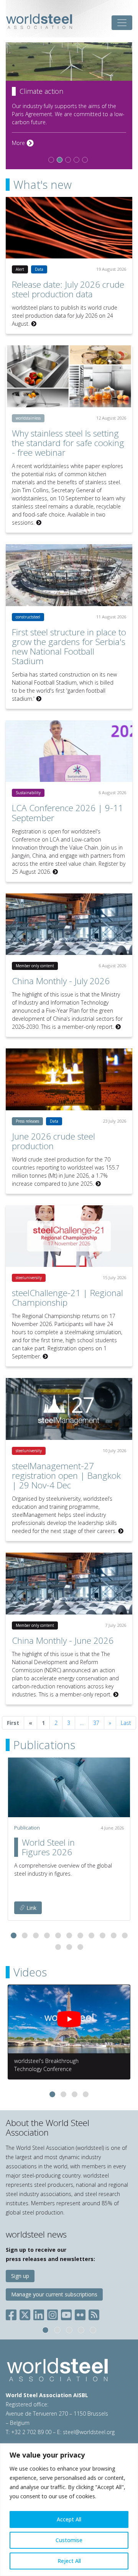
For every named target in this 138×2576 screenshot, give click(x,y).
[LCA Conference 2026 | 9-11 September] (69, 751)
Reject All (69, 2561)
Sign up (20, 2276)
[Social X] (25, 2314)
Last (126, 1723)
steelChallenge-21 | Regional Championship (67, 1298)
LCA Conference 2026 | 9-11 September (67, 813)
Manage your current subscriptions (54, 2294)
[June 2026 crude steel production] (69, 1079)
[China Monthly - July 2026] (69, 924)
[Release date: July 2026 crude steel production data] (69, 228)
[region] (69, 2510)
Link (31, 1908)
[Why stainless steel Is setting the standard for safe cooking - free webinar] (69, 376)
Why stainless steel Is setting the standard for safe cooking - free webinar (68, 443)
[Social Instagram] (53, 2314)
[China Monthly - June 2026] (69, 1584)
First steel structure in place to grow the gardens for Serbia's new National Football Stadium (69, 646)
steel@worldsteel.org (89, 2432)
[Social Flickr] (80, 2314)
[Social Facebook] (13, 2314)
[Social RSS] (94, 2314)
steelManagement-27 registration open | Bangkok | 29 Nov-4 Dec (66, 1475)
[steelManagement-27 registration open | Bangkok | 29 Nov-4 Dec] (69, 1409)
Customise (69, 2540)
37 (96, 1723)
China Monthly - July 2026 (61, 981)
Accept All (69, 2519)
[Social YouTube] (66, 2314)
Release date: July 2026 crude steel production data (68, 289)
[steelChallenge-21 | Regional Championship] (69, 1236)
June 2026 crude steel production (53, 1141)
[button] (14, 1935)
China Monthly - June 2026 (63, 1640)
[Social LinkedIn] (39, 2314)
